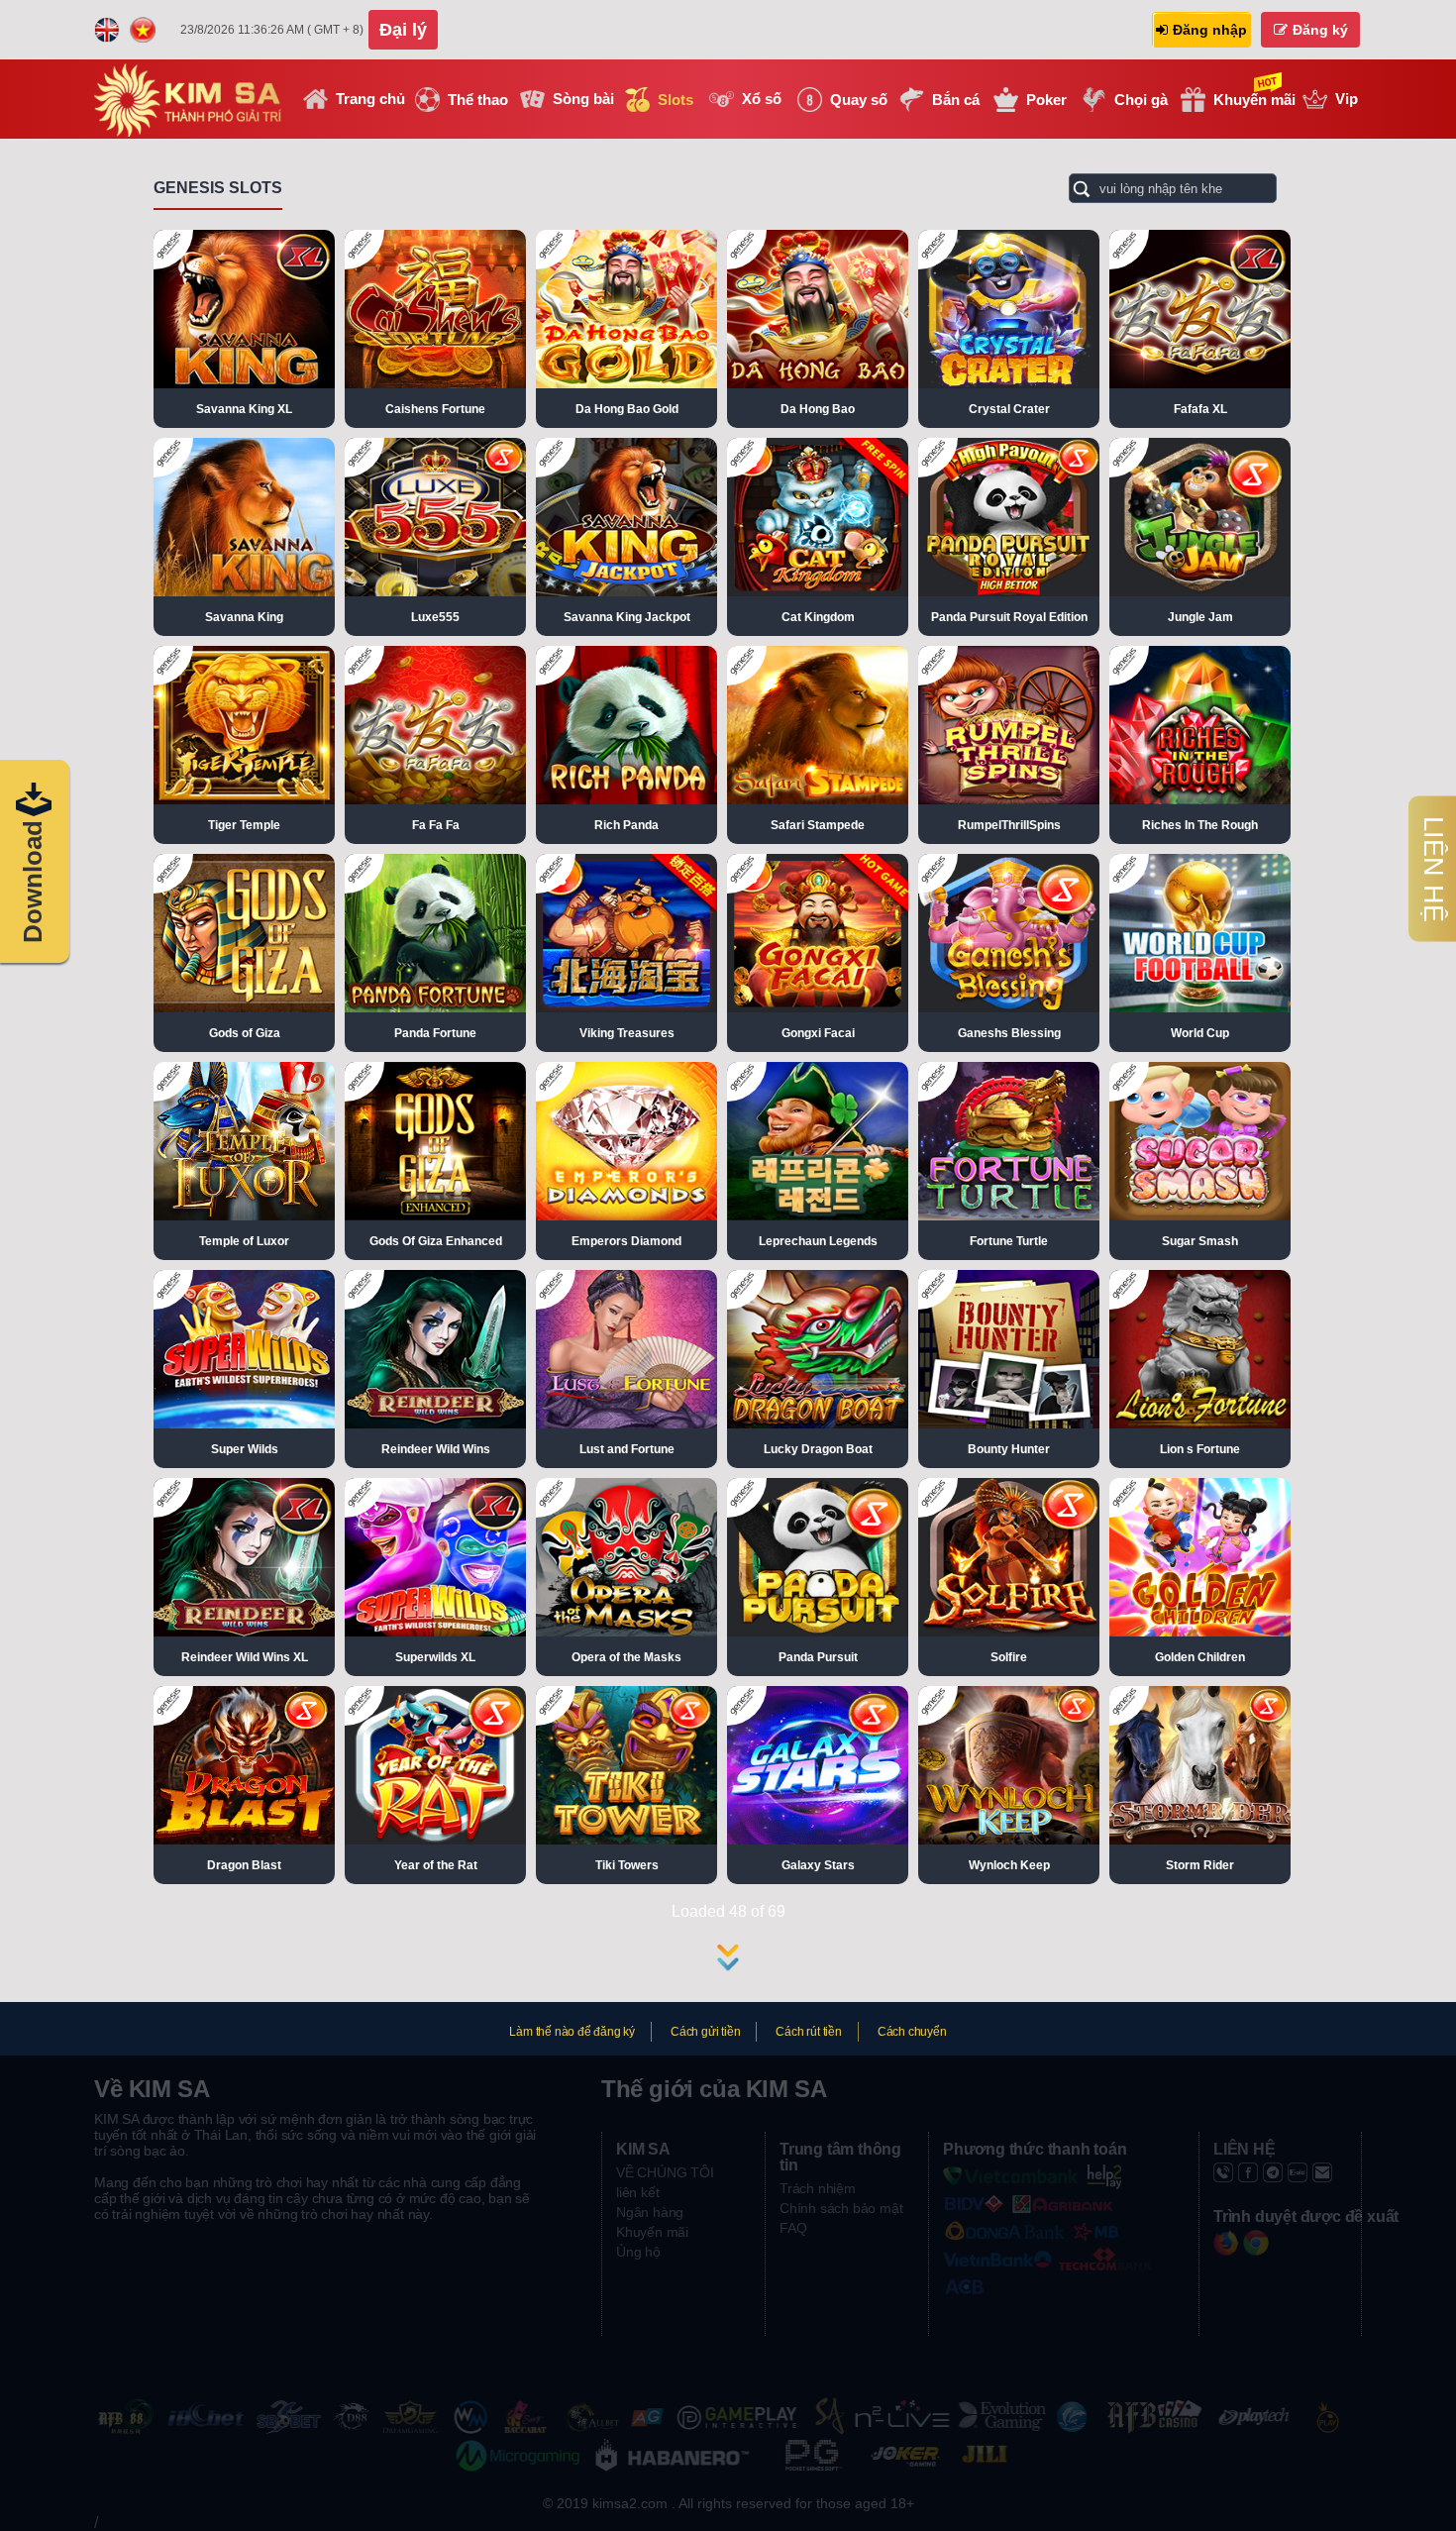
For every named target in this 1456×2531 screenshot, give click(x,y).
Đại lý (403, 30)
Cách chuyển (912, 2032)
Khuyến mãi (652, 2232)
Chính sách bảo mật (841, 2208)
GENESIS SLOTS (218, 188)
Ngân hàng (650, 2212)
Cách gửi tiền (705, 2032)
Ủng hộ (638, 2252)
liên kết (637, 2192)
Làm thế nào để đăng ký (572, 2032)
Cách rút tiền (808, 2032)
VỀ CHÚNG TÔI (665, 2172)
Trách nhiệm (818, 2188)
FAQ (793, 2228)
